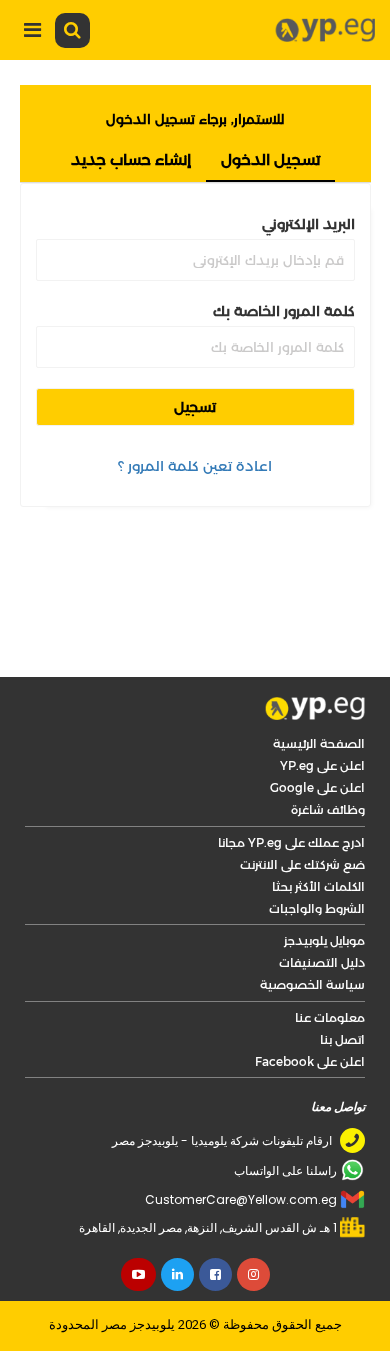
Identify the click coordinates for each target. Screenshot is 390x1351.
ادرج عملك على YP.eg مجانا (291, 842)
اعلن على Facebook (310, 1061)
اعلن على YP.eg (322, 765)
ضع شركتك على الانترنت (302, 864)
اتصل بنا (342, 1039)
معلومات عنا (330, 1017)
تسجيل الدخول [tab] (270, 159)
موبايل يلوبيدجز (324, 940)
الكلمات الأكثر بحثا (318, 886)
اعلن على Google (317, 787)
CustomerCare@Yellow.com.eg (241, 1199)
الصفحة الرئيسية (319, 743)
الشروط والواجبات (317, 908)
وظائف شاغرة (328, 809)
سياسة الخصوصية (312, 984)
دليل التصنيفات (322, 962)
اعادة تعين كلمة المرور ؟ (195, 466)
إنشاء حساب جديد (131, 159)
